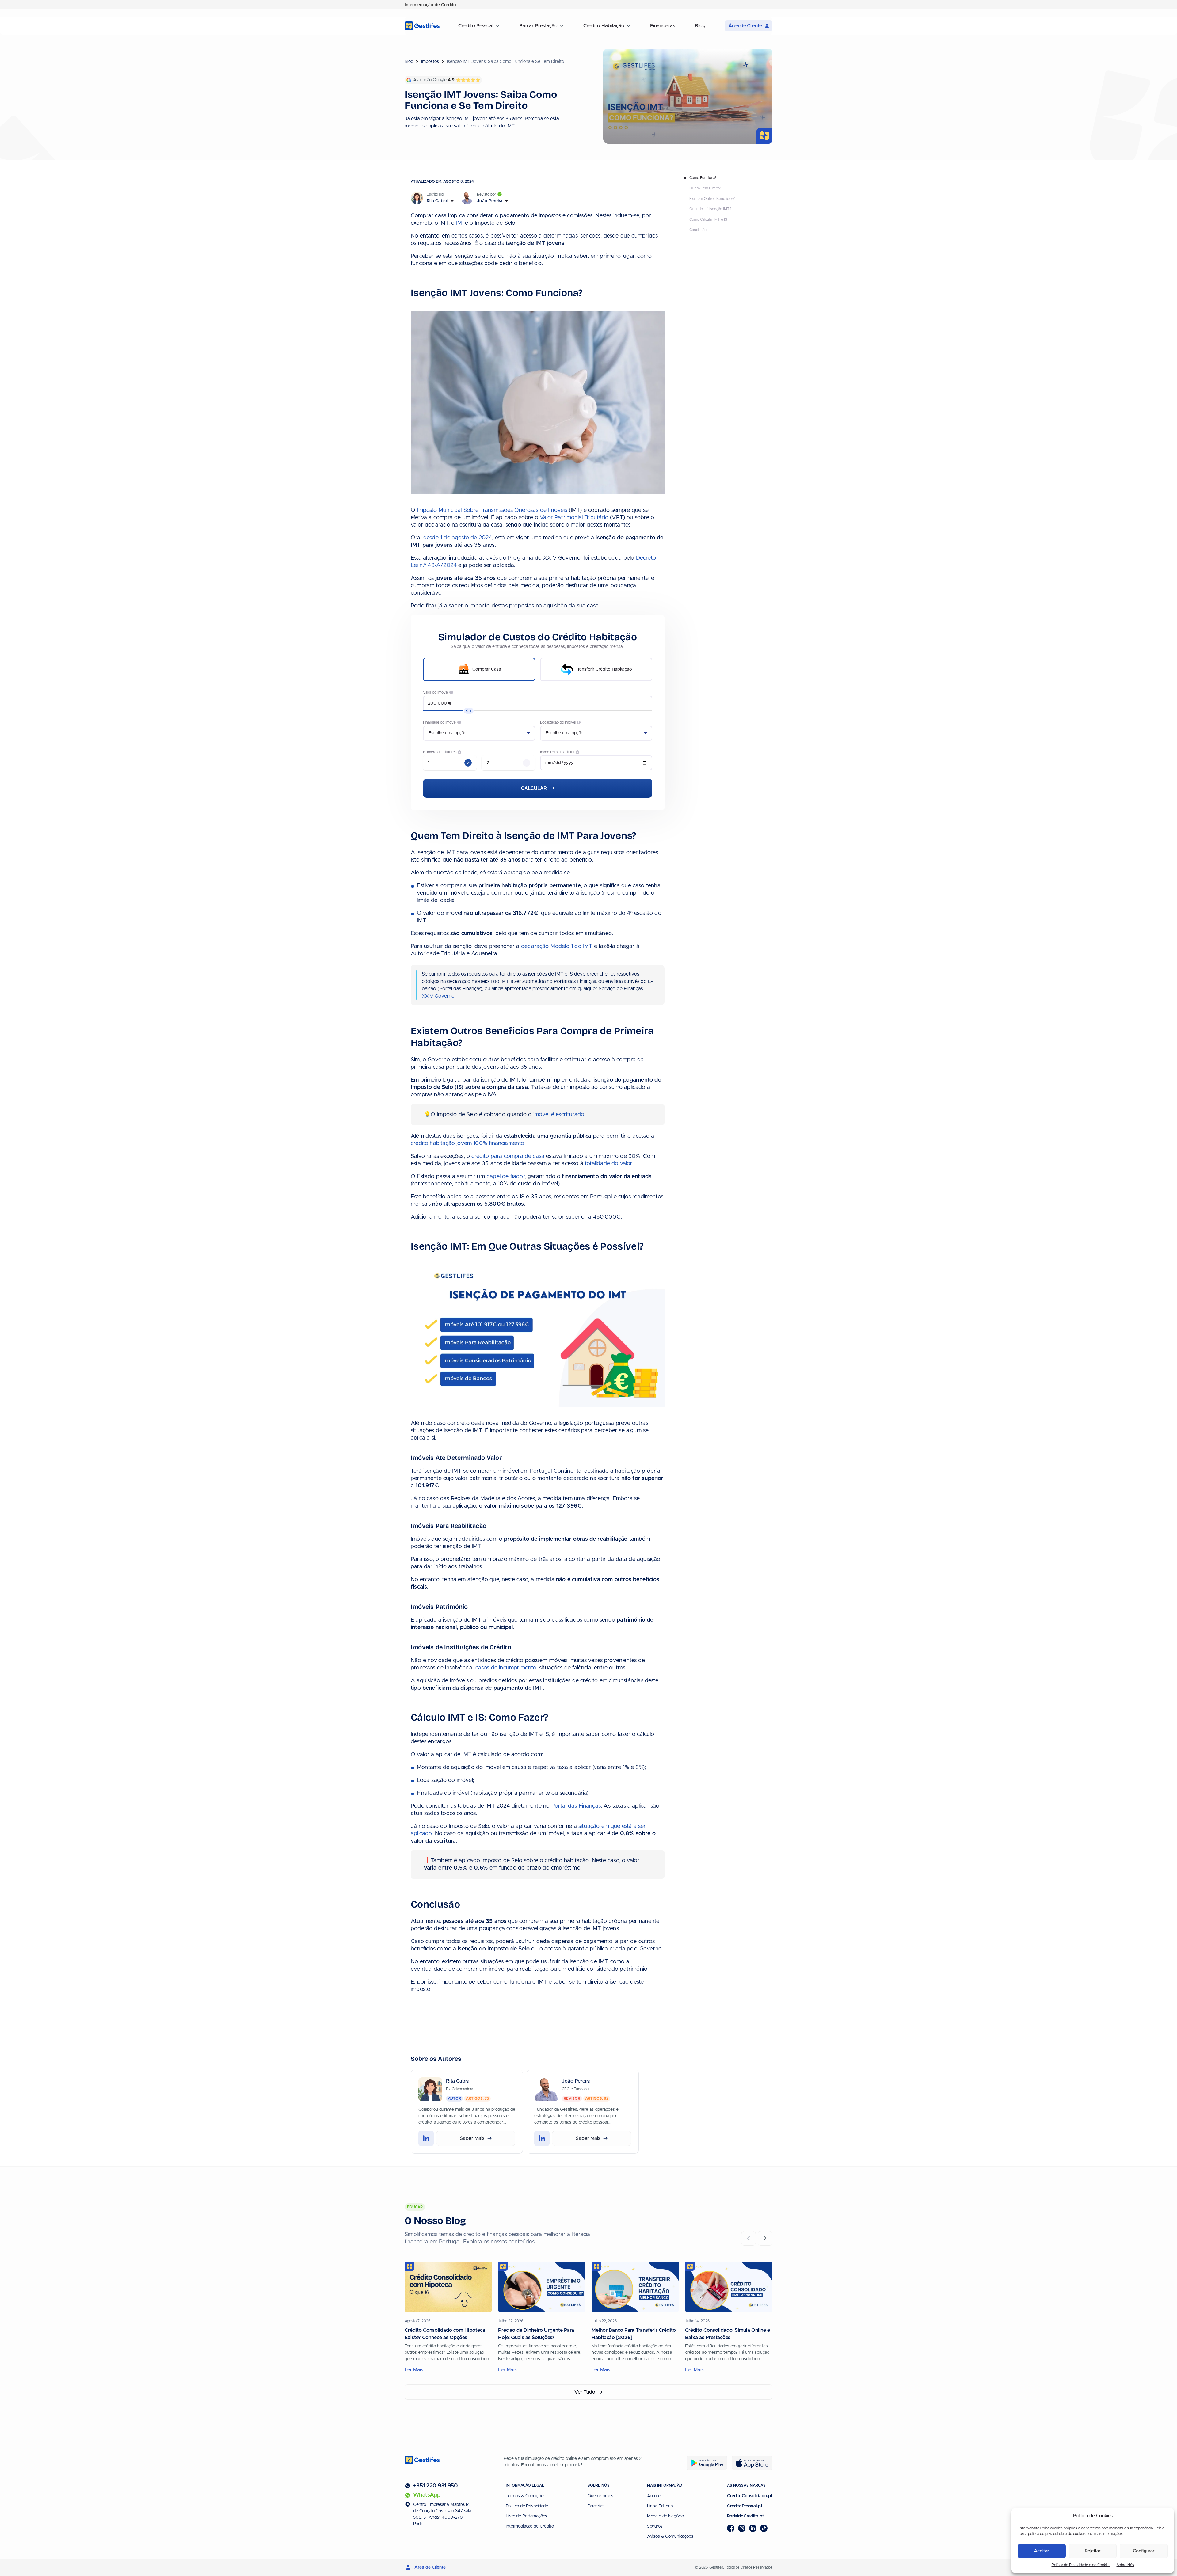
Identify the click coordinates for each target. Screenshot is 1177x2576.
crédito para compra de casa (508, 1156)
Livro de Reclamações (526, 2516)
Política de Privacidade (527, 2506)
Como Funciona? (703, 178)
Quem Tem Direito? (705, 188)
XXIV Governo (438, 996)
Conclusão (698, 230)
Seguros (655, 2526)
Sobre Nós (1125, 2565)
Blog (700, 26)
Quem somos (600, 2496)
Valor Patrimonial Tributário (574, 518)
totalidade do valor (609, 1164)
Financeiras (663, 26)
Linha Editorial (660, 2506)
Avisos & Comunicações (670, 2536)
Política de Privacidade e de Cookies (1081, 2565)
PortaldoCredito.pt (745, 2516)
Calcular (535, 788)
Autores (655, 2496)
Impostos (430, 62)
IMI (460, 223)
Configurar (1144, 2551)
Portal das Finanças (576, 1806)
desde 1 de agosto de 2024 (458, 538)
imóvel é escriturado (559, 1115)
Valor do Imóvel (436, 692)
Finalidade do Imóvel (440, 722)
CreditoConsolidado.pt (750, 2496)
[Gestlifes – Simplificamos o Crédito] (422, 26)
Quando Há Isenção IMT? (710, 209)
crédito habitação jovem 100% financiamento (468, 1143)
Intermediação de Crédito (530, 2526)
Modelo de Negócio (666, 2516)
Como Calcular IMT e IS (708, 219)
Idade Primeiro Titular (558, 752)
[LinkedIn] (753, 2528)
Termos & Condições (526, 2496)
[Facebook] (731, 2528)
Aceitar (1042, 2551)
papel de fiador (506, 1177)
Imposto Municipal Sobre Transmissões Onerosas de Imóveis (492, 510)
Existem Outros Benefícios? (712, 199)
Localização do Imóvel (558, 722)
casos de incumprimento (506, 1668)
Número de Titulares (440, 752)
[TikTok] (764, 2528)
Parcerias (596, 2506)
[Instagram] (742, 2528)
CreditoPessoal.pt (745, 2506)
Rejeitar (1093, 2551)
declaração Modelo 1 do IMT (557, 946)
